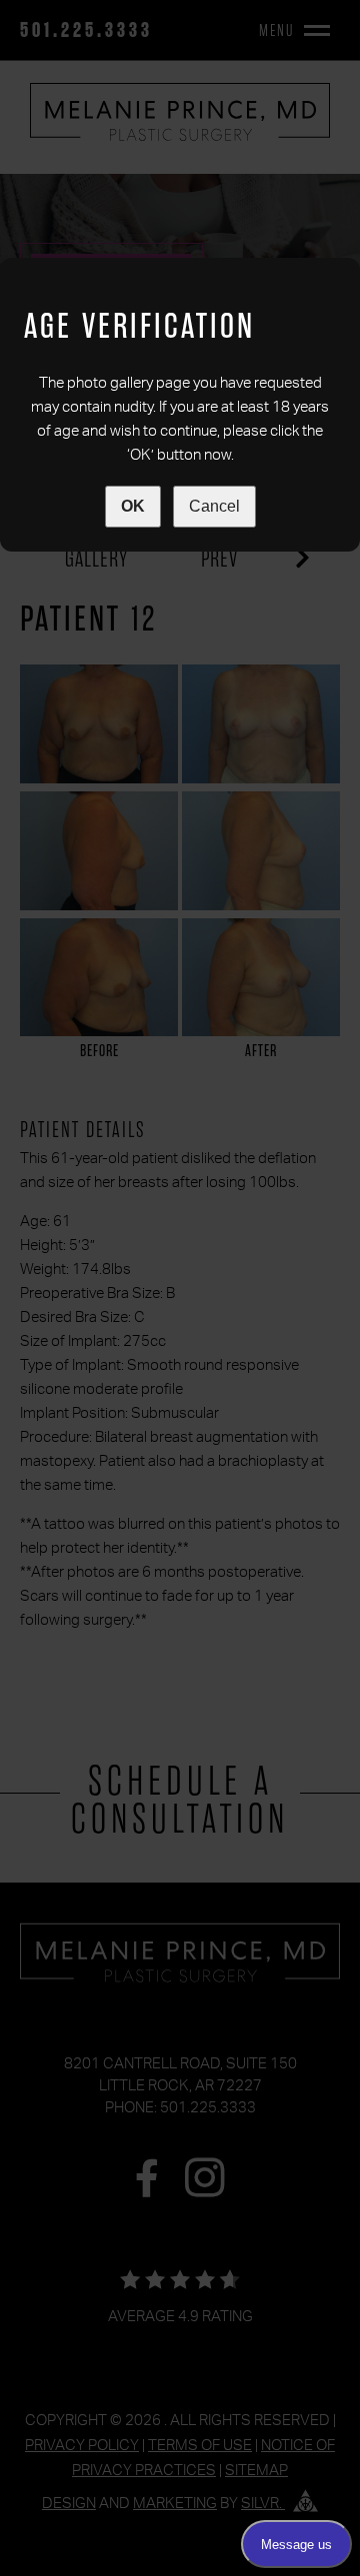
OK (133, 506)
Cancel (214, 506)
